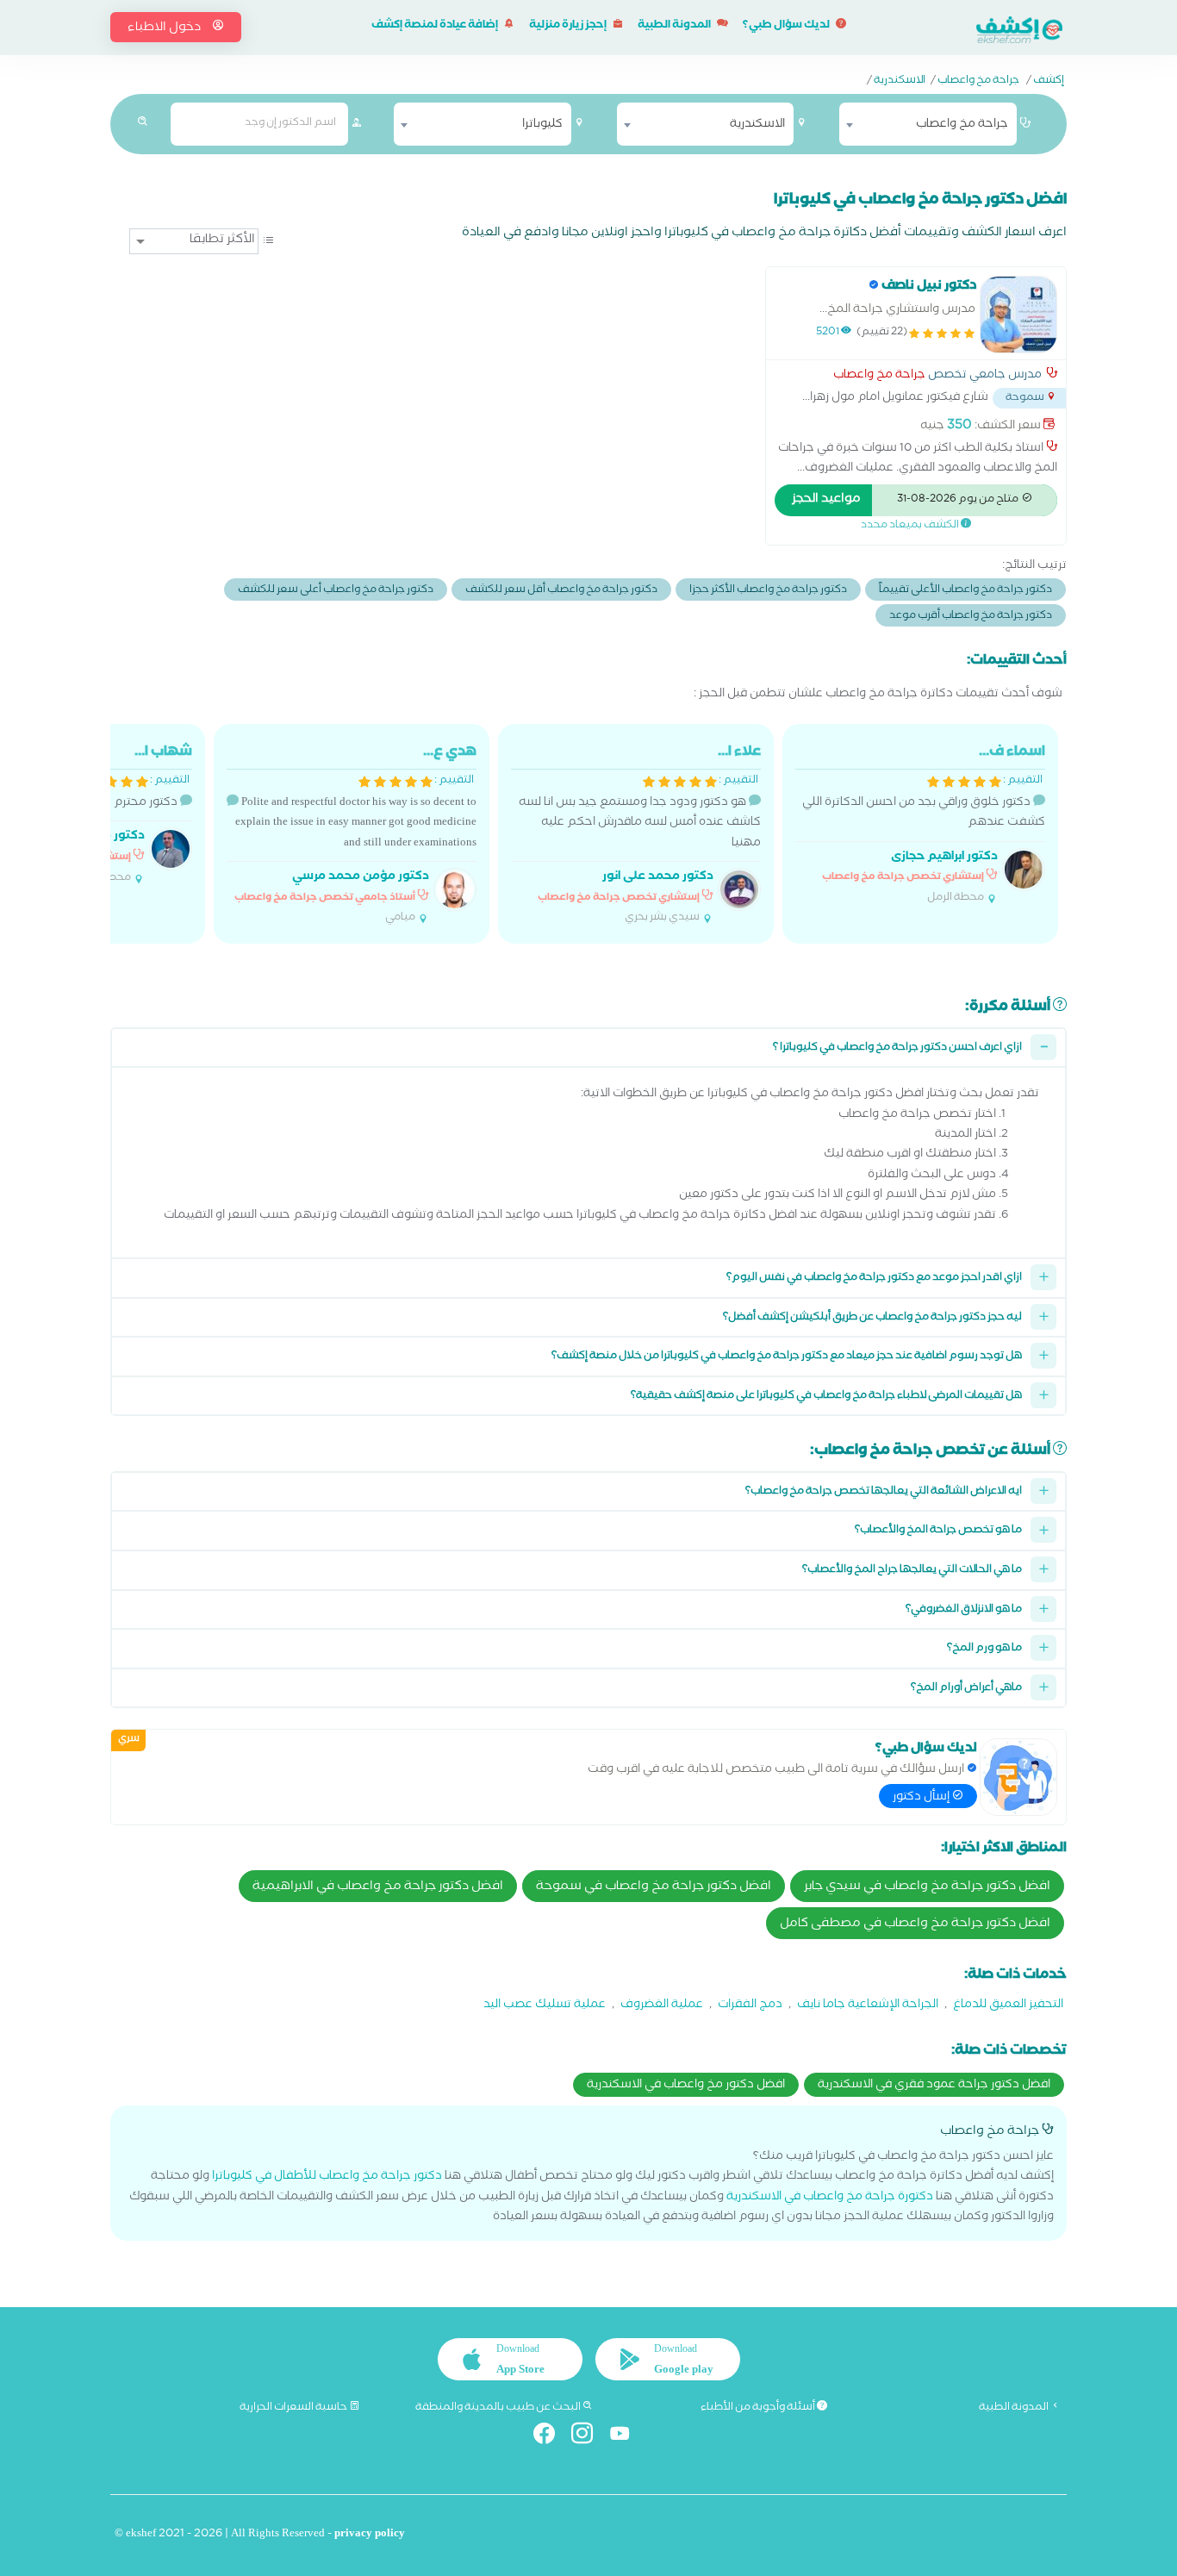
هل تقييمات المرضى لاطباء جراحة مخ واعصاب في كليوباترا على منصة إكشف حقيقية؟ (826, 1397)
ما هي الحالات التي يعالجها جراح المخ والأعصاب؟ (912, 1571)
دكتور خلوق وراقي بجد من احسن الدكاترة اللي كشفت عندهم (924, 824)
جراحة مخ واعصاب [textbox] (962, 125)
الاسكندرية (900, 82)
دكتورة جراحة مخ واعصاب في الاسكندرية (830, 2198)
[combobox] (928, 124)
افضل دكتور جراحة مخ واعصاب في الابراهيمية (378, 1887)
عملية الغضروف (662, 2006)
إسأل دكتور (922, 1798)
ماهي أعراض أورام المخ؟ (966, 1689)
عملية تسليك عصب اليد (545, 2006)
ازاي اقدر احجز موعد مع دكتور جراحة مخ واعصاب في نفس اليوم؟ (874, 1279)
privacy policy (370, 2535)
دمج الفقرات (750, 2006)
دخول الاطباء (165, 28)
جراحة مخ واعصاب (978, 82)
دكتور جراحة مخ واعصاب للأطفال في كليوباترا (327, 2177)
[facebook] (551, 2437)
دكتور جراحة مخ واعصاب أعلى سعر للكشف (336, 591)
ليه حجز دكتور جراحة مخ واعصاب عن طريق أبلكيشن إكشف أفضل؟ (872, 1318)
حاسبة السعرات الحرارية (294, 2408)
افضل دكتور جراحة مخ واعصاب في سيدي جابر (927, 1887)
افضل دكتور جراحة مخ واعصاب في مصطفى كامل (915, 1924)
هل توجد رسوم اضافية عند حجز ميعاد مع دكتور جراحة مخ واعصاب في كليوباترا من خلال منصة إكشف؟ (787, 1357)
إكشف (1049, 82)
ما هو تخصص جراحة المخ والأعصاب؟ (938, 1531)
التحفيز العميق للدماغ (1008, 2006)
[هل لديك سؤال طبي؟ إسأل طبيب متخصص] (1018, 1777)
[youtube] (627, 2437)
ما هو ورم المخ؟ (984, 1649)
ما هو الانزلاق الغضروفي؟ (964, 1610)
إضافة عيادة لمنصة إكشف (436, 26)
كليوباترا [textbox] (542, 125)
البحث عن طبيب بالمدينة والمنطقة (499, 2408)
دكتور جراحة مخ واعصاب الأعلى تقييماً (965, 591)
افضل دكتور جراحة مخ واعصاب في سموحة (654, 1887)
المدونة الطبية (675, 26)
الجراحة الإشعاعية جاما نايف (868, 2006)
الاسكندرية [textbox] (757, 125)
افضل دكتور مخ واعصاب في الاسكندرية (686, 2086)
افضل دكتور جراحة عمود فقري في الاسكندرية (934, 2086)
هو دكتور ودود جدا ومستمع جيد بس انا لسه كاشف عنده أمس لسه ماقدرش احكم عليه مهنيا (640, 834)
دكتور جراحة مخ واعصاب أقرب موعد (971, 617)
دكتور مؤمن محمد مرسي (361, 878)
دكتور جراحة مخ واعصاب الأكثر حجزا (768, 591)
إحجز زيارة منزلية (569, 26)
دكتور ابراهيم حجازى (944, 858)
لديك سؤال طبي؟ (787, 26)
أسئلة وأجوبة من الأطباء (759, 2408)
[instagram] (589, 2437)
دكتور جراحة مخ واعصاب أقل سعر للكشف (561, 591)
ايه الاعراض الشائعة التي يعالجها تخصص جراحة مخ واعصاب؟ (884, 1492)
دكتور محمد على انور (658, 878)
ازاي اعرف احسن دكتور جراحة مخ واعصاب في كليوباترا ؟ (897, 1048)
